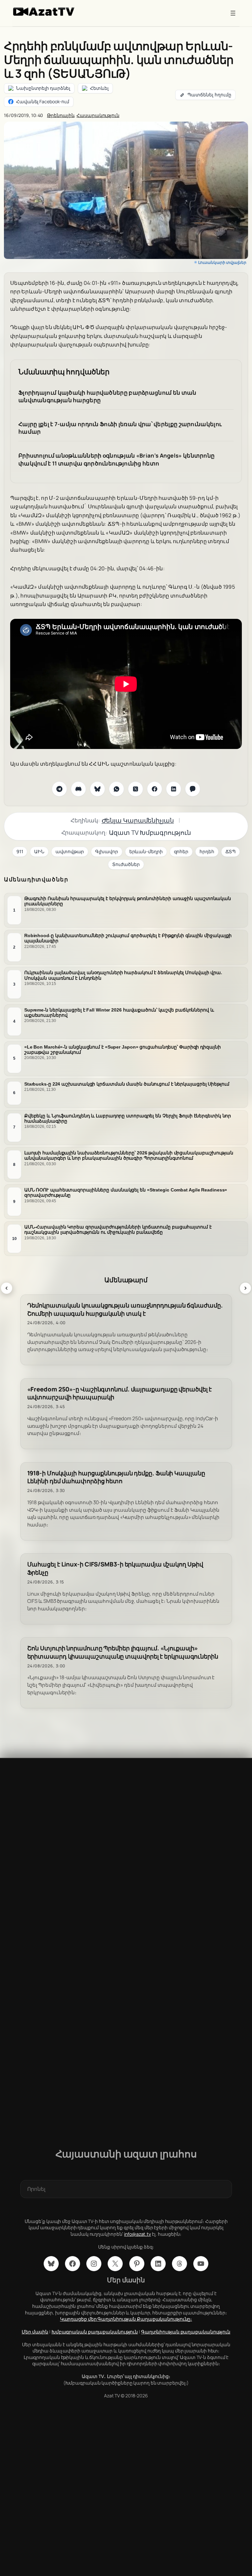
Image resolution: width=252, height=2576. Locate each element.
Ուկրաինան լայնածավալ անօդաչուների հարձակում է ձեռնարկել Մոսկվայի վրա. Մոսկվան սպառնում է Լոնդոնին (123, 975)
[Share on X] (136, 789)
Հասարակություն (98, 115)
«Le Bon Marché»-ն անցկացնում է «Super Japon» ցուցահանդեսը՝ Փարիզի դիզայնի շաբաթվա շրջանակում (123, 1049)
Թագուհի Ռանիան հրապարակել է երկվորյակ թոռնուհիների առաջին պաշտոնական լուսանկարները (128, 901)
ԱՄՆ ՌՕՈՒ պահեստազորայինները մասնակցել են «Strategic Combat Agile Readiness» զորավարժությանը (126, 1192)
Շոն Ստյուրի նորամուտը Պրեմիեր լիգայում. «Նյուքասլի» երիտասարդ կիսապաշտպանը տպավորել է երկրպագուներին (123, 1652)
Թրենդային (61, 115)
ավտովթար (70, 851)
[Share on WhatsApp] (116, 789)
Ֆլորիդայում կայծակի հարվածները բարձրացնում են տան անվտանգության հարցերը (107, 396)
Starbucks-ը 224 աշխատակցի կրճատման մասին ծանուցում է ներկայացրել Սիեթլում (127, 1084)
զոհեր (181, 851)
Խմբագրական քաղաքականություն (95, 2332)
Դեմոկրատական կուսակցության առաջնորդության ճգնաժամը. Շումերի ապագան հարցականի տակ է (125, 1309)
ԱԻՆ (39, 851)
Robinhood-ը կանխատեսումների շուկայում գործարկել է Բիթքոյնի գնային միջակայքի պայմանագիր (128, 938)
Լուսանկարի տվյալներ (222, 262)
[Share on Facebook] (155, 789)
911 (20, 851)
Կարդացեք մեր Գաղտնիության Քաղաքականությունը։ (126, 2319)
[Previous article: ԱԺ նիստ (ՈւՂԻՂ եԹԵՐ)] (7, 1288)
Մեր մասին (35, 2332)
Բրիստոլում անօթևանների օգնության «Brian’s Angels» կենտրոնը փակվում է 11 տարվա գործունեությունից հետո (116, 459)
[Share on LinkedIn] (174, 789)
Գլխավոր (106, 851)
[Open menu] (233, 13)
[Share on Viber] (193, 789)
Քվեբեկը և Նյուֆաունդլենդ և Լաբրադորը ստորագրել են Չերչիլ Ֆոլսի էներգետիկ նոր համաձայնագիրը (128, 1118)
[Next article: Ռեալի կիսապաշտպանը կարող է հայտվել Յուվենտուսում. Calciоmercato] (245, 1288)
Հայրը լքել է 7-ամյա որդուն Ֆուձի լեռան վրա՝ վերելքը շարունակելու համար (120, 428)
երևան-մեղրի (146, 851)
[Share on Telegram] (59, 789)
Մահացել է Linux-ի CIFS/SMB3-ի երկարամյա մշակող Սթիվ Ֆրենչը (115, 1568)
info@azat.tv (137, 2234)
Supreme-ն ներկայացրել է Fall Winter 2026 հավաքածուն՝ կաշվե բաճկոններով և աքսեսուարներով (119, 1012)
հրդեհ (207, 851)
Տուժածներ (126, 864)
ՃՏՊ (231, 851)
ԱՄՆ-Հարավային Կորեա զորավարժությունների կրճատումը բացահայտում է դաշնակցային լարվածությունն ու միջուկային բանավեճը (118, 1229)
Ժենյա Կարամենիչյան (138, 820)
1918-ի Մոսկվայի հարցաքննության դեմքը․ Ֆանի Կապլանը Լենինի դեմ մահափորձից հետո (116, 1477)
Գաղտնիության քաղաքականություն (186, 2332)
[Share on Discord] (78, 789)
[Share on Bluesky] (97, 789)
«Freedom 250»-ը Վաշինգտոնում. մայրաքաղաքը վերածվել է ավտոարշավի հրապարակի (120, 1393)
